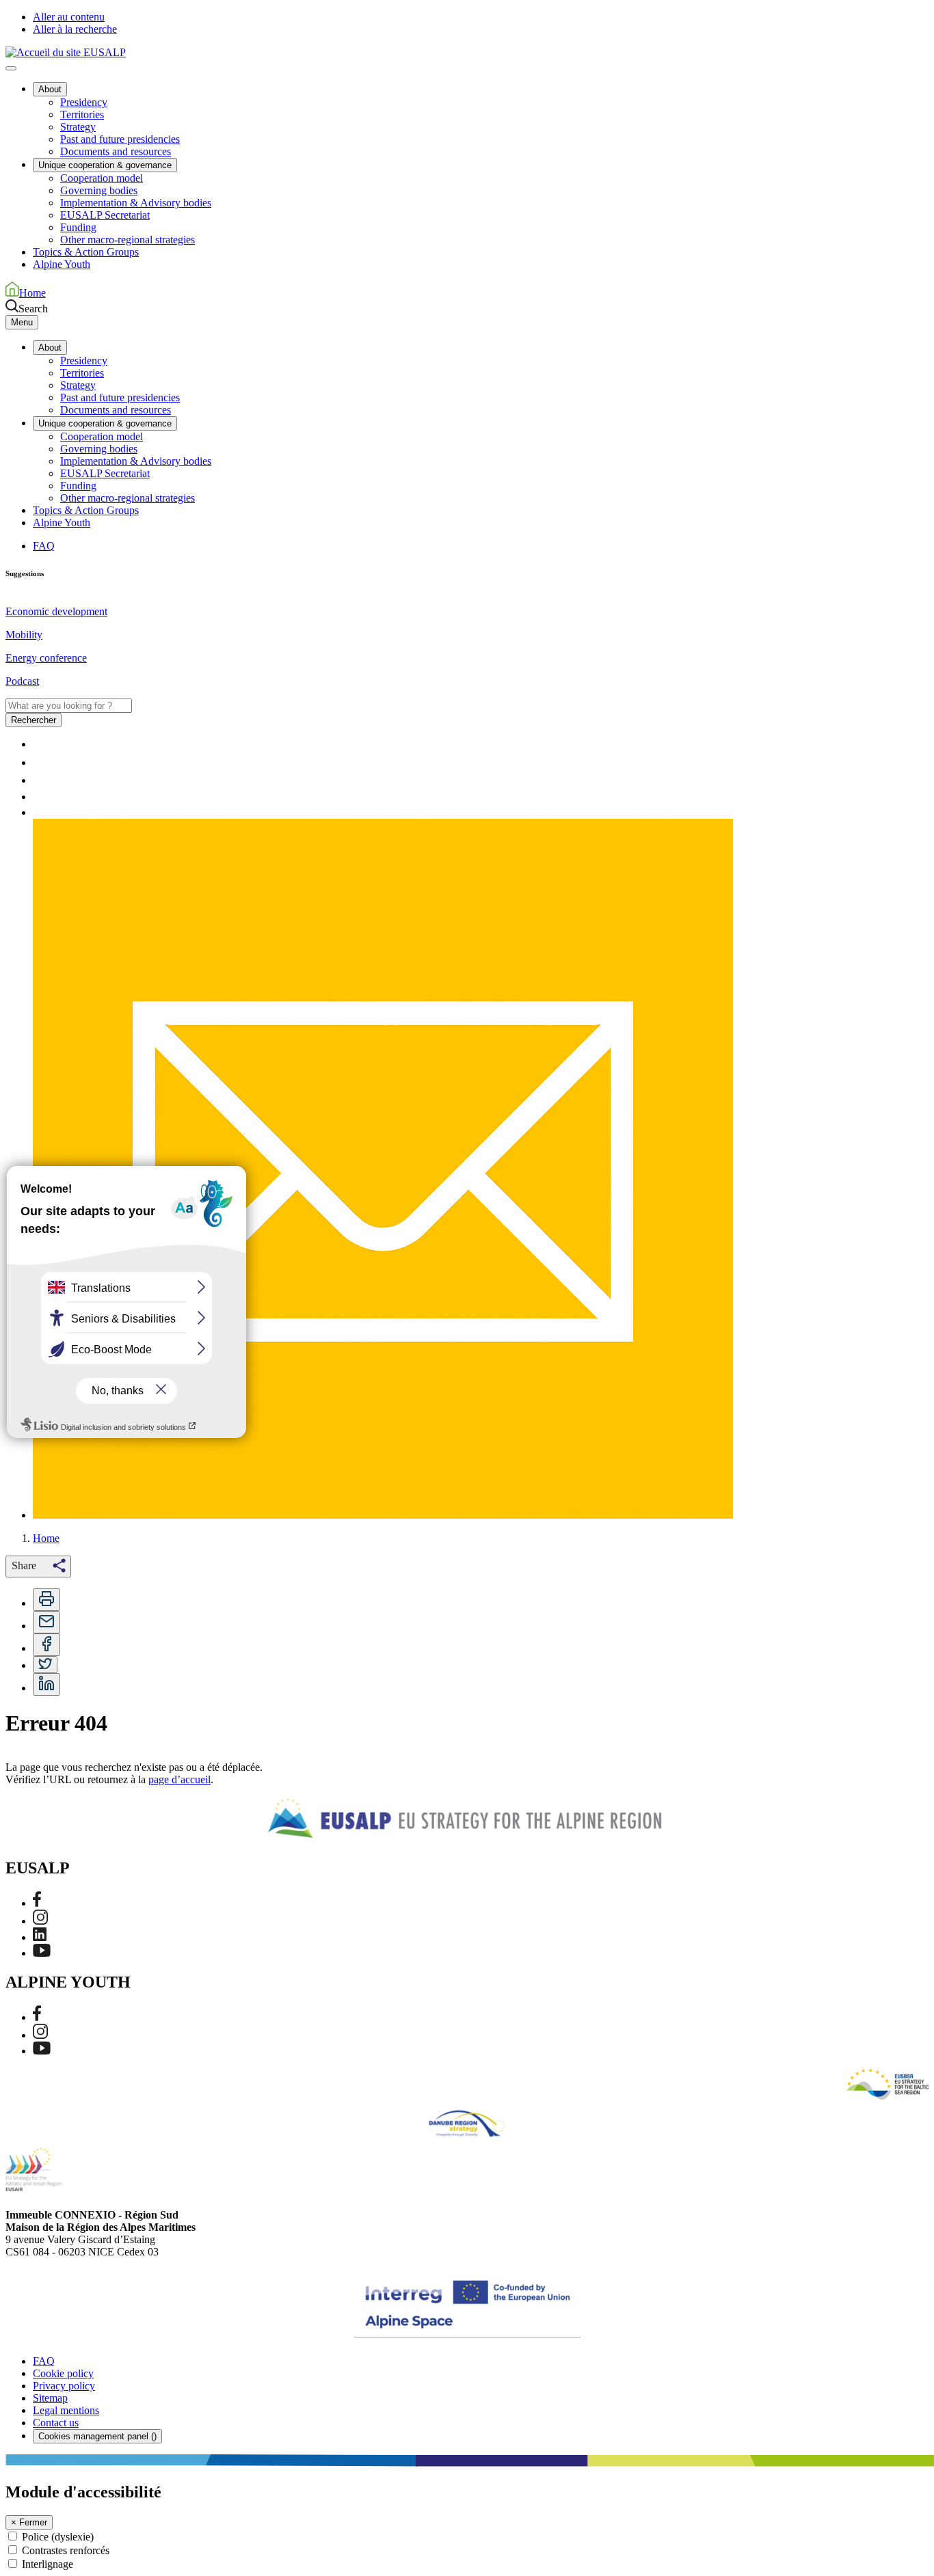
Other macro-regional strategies (128, 240)
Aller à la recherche (75, 29)
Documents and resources (116, 151)
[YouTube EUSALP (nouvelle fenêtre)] (42, 1953)
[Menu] (11, 68)
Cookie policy (63, 2373)
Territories (82, 114)
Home (46, 1538)
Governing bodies (99, 190)
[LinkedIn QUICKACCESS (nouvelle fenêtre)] (40, 797)
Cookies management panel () (97, 2436)
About (50, 89)
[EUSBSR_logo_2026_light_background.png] (888, 2084)
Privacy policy (64, 2386)
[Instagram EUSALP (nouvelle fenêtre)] (40, 1921)
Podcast (22, 681)
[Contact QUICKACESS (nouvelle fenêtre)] (383, 1515)
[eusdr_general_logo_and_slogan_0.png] (467, 2124)
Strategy (78, 127)
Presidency (84, 102)
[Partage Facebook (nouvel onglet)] (46, 1645)
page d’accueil (179, 1779)
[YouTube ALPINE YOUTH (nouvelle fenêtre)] (42, 2051)
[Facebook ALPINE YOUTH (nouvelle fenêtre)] (37, 2017)
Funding (78, 227)
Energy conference (46, 658)
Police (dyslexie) (58, 2537)
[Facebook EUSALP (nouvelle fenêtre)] (37, 1903)
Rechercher (34, 720)
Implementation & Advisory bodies (136, 203)
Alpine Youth (62, 264)
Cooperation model (102, 178)
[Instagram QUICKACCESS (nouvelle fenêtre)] (40, 780)
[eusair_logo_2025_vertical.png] (34, 2169)
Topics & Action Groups (86, 252)
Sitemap (50, 2398)
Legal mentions (66, 2410)
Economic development (56, 611)
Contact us (56, 2423)
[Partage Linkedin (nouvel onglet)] (46, 1684)
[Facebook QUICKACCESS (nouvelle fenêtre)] (37, 762)
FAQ (44, 546)
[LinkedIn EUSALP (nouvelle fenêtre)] (40, 1937)
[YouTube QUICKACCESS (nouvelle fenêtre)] (42, 812)
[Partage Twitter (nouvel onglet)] (45, 1665)
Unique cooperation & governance (105, 165)
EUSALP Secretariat (105, 215)
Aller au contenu (69, 17)
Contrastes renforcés (66, 2550)
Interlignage (48, 2564)
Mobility (24, 635)
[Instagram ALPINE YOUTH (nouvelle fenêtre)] (40, 2035)
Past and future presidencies (120, 139)
